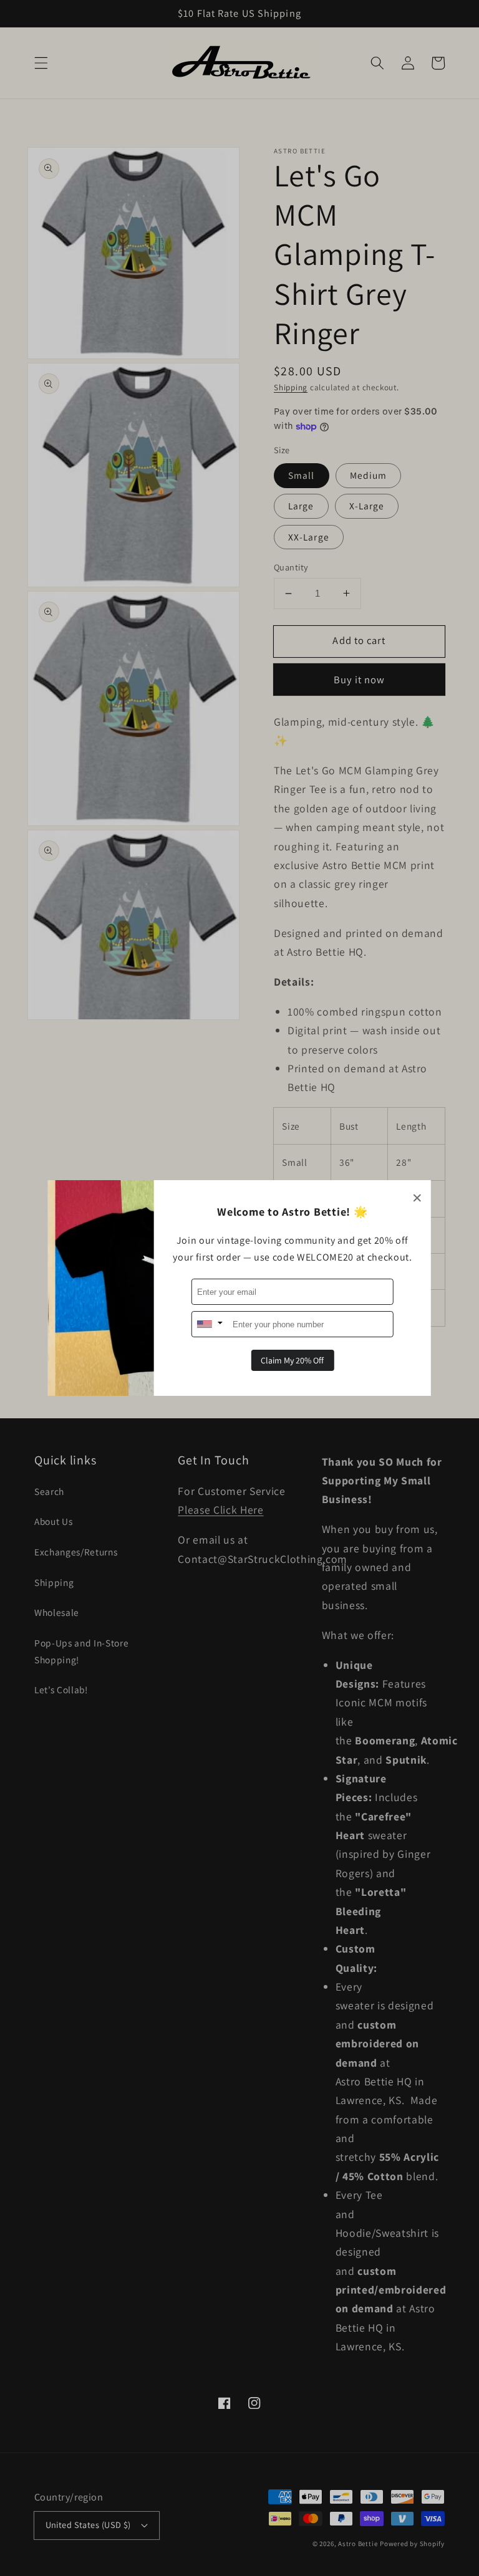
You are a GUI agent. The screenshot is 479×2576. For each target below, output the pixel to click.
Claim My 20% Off (292, 1360)
